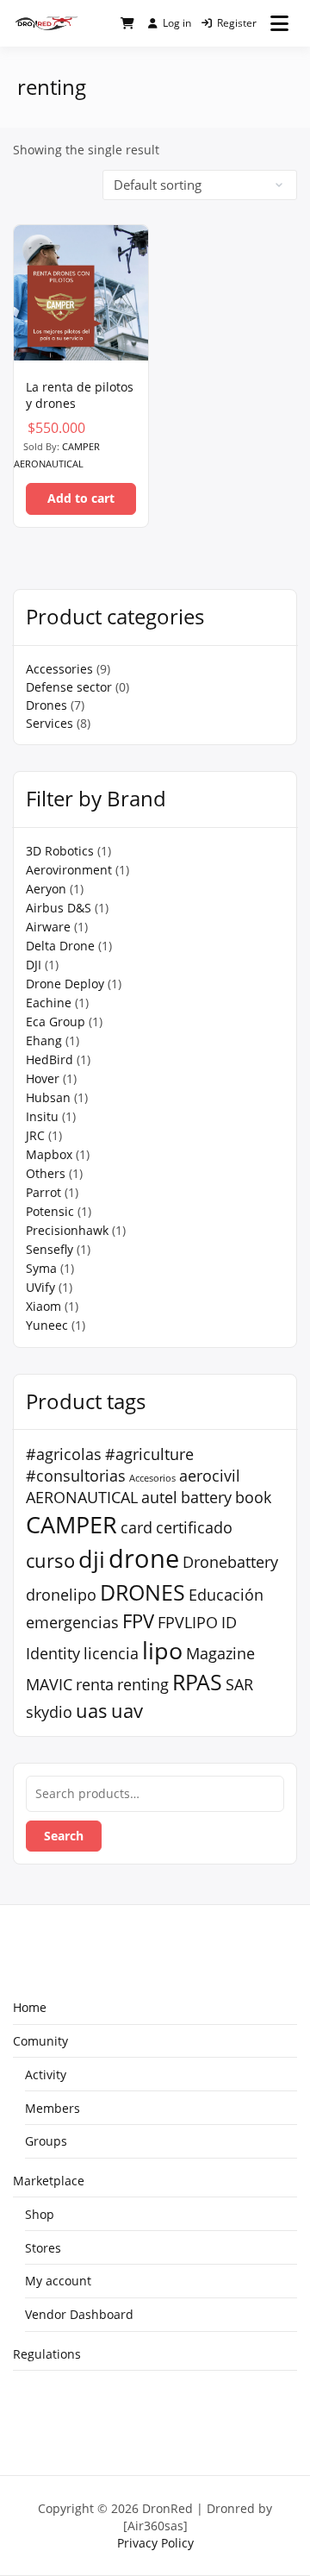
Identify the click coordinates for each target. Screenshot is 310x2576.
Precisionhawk (67, 1230)
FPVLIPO (188, 1622)
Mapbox (49, 1154)
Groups (46, 2141)
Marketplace (49, 2181)
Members (53, 2108)
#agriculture (149, 1454)
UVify (40, 1287)
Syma (41, 1268)
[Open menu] (279, 23)
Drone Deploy (65, 984)
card (136, 1527)
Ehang (44, 1040)
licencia (111, 1653)
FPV (138, 1620)
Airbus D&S (59, 908)
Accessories (59, 669)
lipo (162, 1650)
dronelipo (61, 1595)
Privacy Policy (155, 2543)
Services (50, 723)
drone (144, 1558)
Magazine (220, 1653)
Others (46, 1173)
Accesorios (152, 1478)
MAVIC (49, 1684)
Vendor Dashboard (79, 2314)
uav (127, 1710)
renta (95, 1684)
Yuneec (47, 1325)
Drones (46, 705)
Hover (43, 1078)
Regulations (47, 2354)
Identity (53, 1653)
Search (64, 1836)
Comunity (40, 2041)
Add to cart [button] (81, 498)
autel (159, 1497)
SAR (239, 1684)
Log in (177, 23)
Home (30, 2007)
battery (206, 1497)
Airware (48, 927)
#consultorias (76, 1476)
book (253, 1497)
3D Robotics (60, 851)
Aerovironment (69, 870)
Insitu (42, 1116)
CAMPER (71, 1524)
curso (50, 1560)
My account (58, 2281)
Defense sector (69, 687)
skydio (49, 1712)
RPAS (197, 1682)
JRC (35, 1135)
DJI (34, 965)
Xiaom (43, 1306)
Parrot (43, 1192)
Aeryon (46, 889)
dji (92, 1559)
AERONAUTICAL (82, 1497)
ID (229, 1622)
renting (143, 1684)
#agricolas (64, 1454)
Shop (40, 2214)
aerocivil (210, 1476)
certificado (194, 1527)
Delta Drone (60, 946)
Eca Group (56, 1022)
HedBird (50, 1059)
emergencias (72, 1622)
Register (237, 23)
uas (92, 1710)
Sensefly (50, 1249)
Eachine (49, 1003)
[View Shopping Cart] (127, 23)
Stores (43, 2248)
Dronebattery (230, 1562)
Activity (46, 2075)
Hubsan (48, 1097)
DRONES (143, 1592)
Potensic (50, 1211)
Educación (226, 1595)
